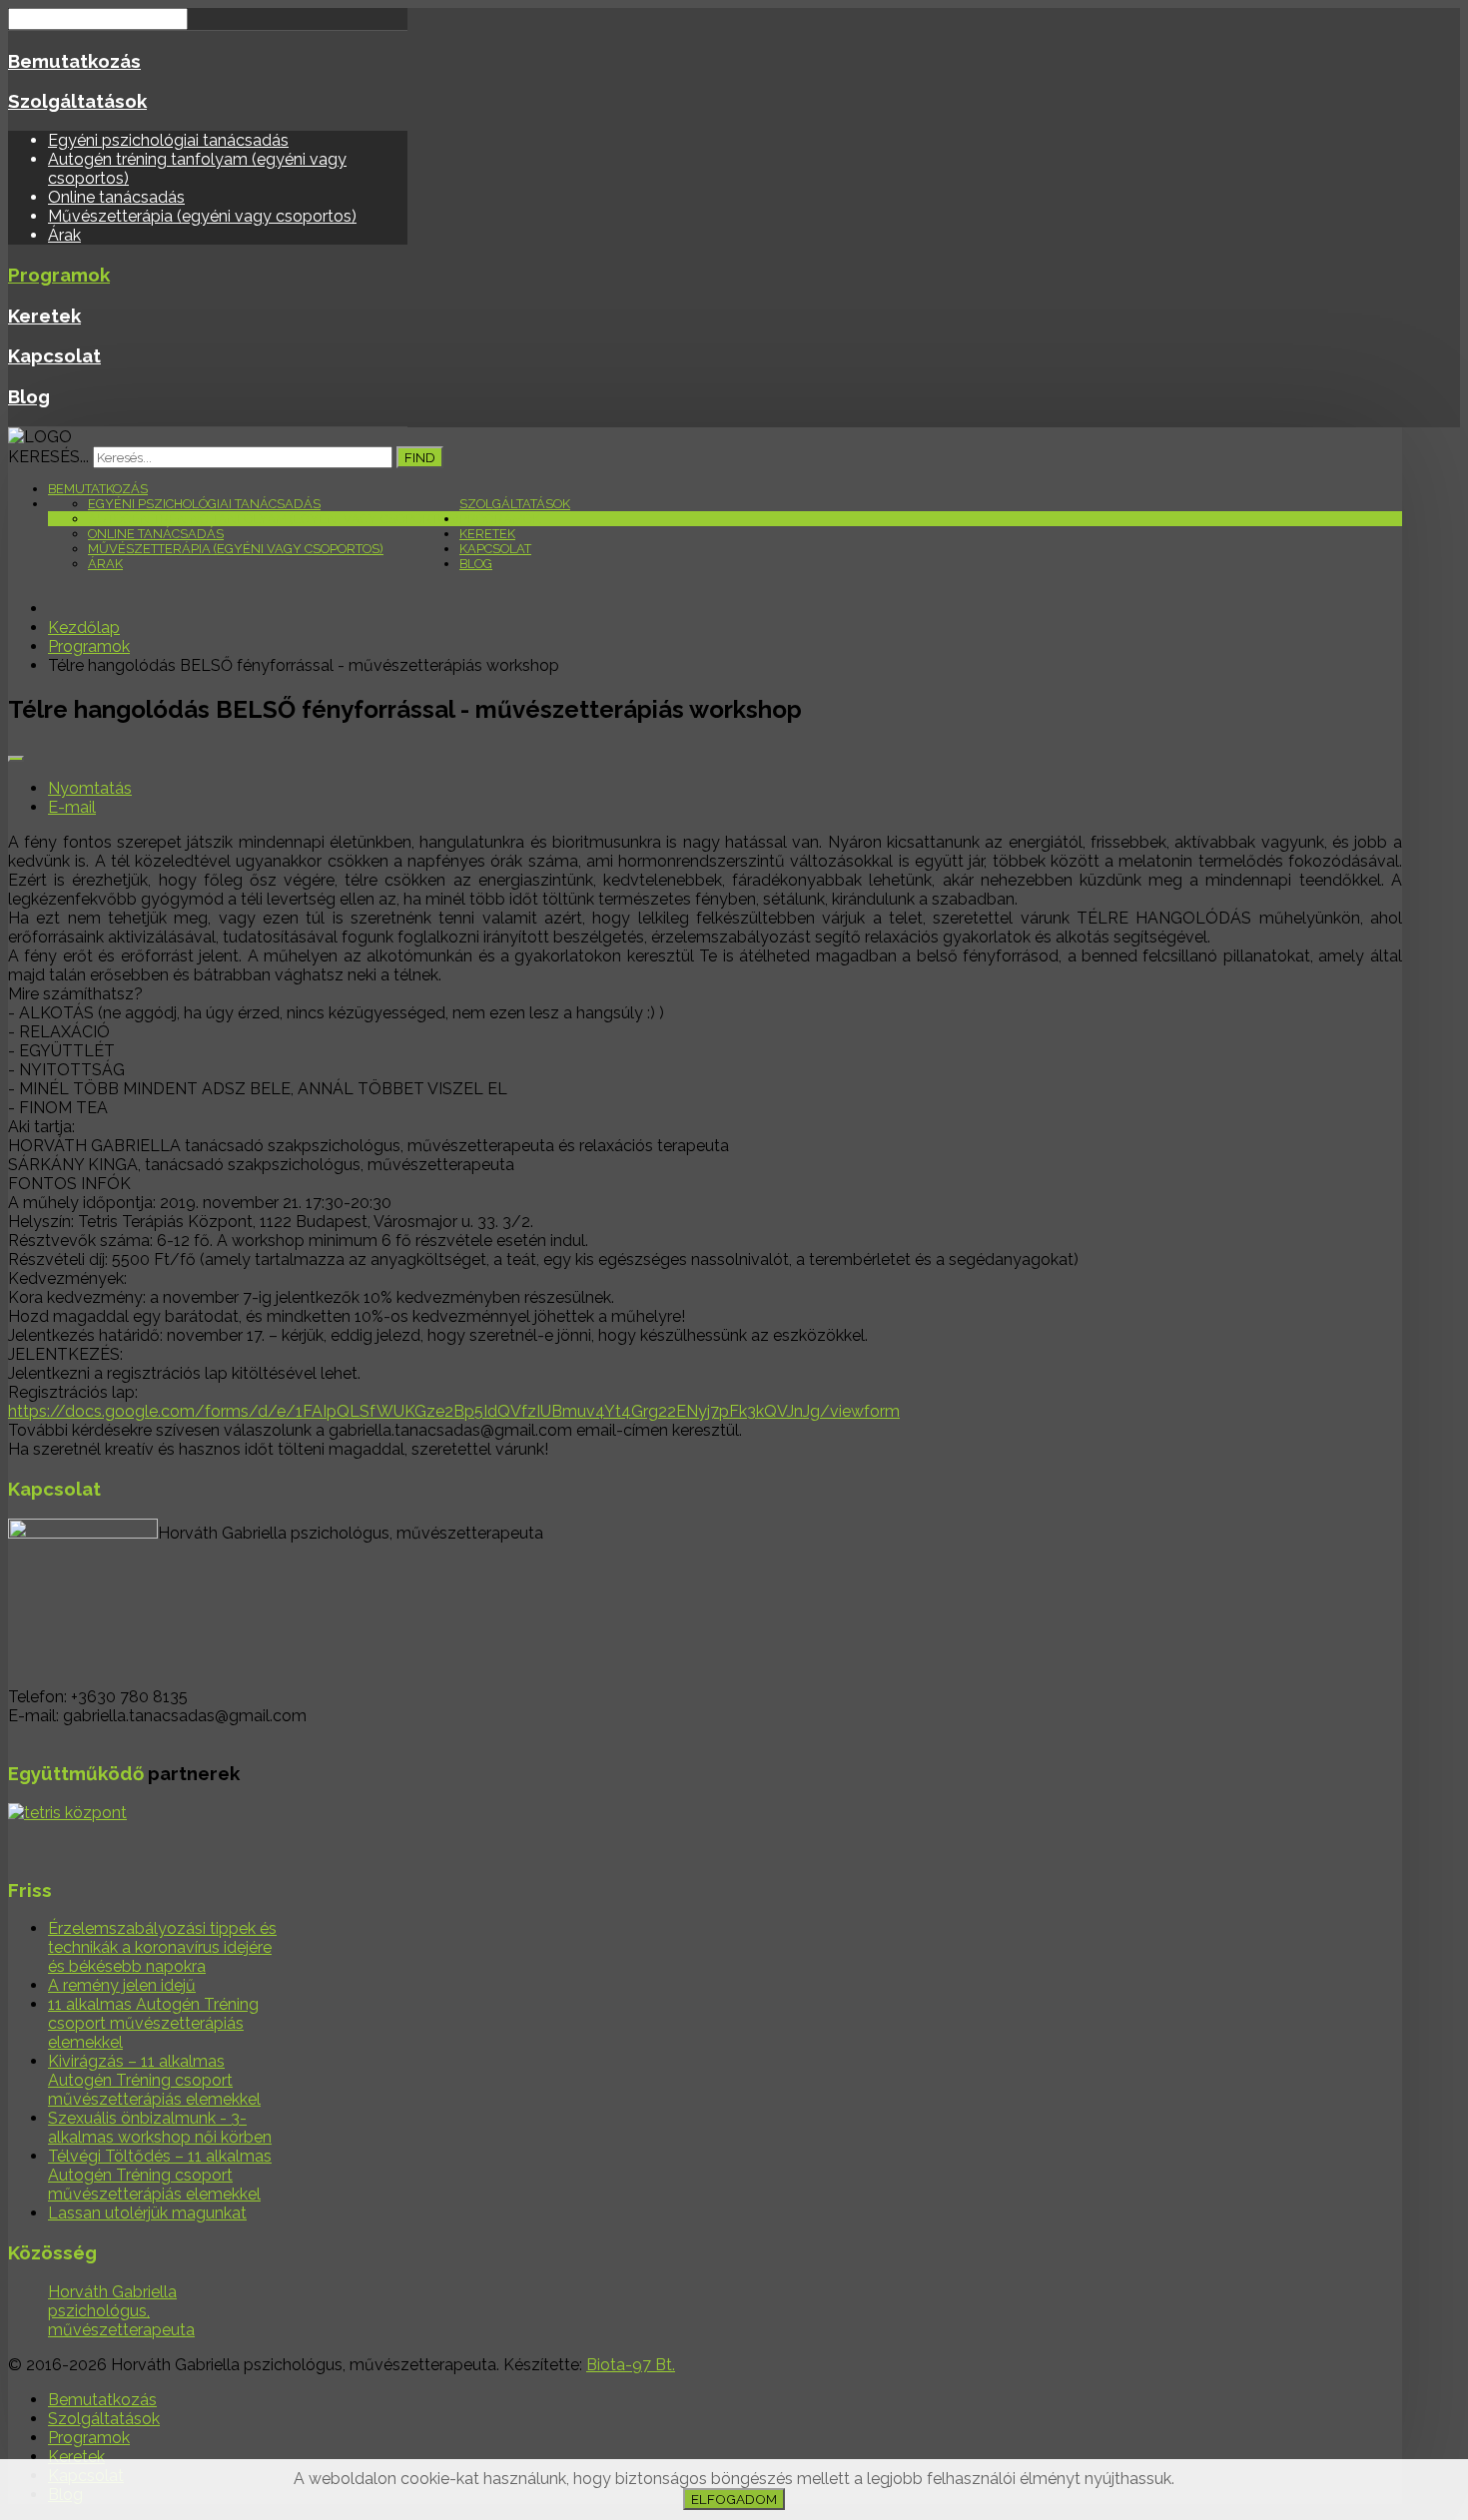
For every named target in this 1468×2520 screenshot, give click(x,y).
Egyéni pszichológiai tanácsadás (168, 140)
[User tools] (16, 759)
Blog (29, 396)
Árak (64, 235)
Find (420, 457)
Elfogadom (734, 2499)
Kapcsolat (54, 355)
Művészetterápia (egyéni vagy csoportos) (202, 216)
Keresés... (48, 457)
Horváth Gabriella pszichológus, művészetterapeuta (121, 2311)
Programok (59, 275)
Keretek (44, 315)
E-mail (72, 807)
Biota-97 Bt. (631, 2365)
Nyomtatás (90, 788)
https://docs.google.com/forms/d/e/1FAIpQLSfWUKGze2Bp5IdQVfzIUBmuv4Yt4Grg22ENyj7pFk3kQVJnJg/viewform (454, 1411)
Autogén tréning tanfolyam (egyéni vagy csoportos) (274, 519)
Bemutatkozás (74, 61)
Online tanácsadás (116, 197)
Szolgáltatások (77, 101)
